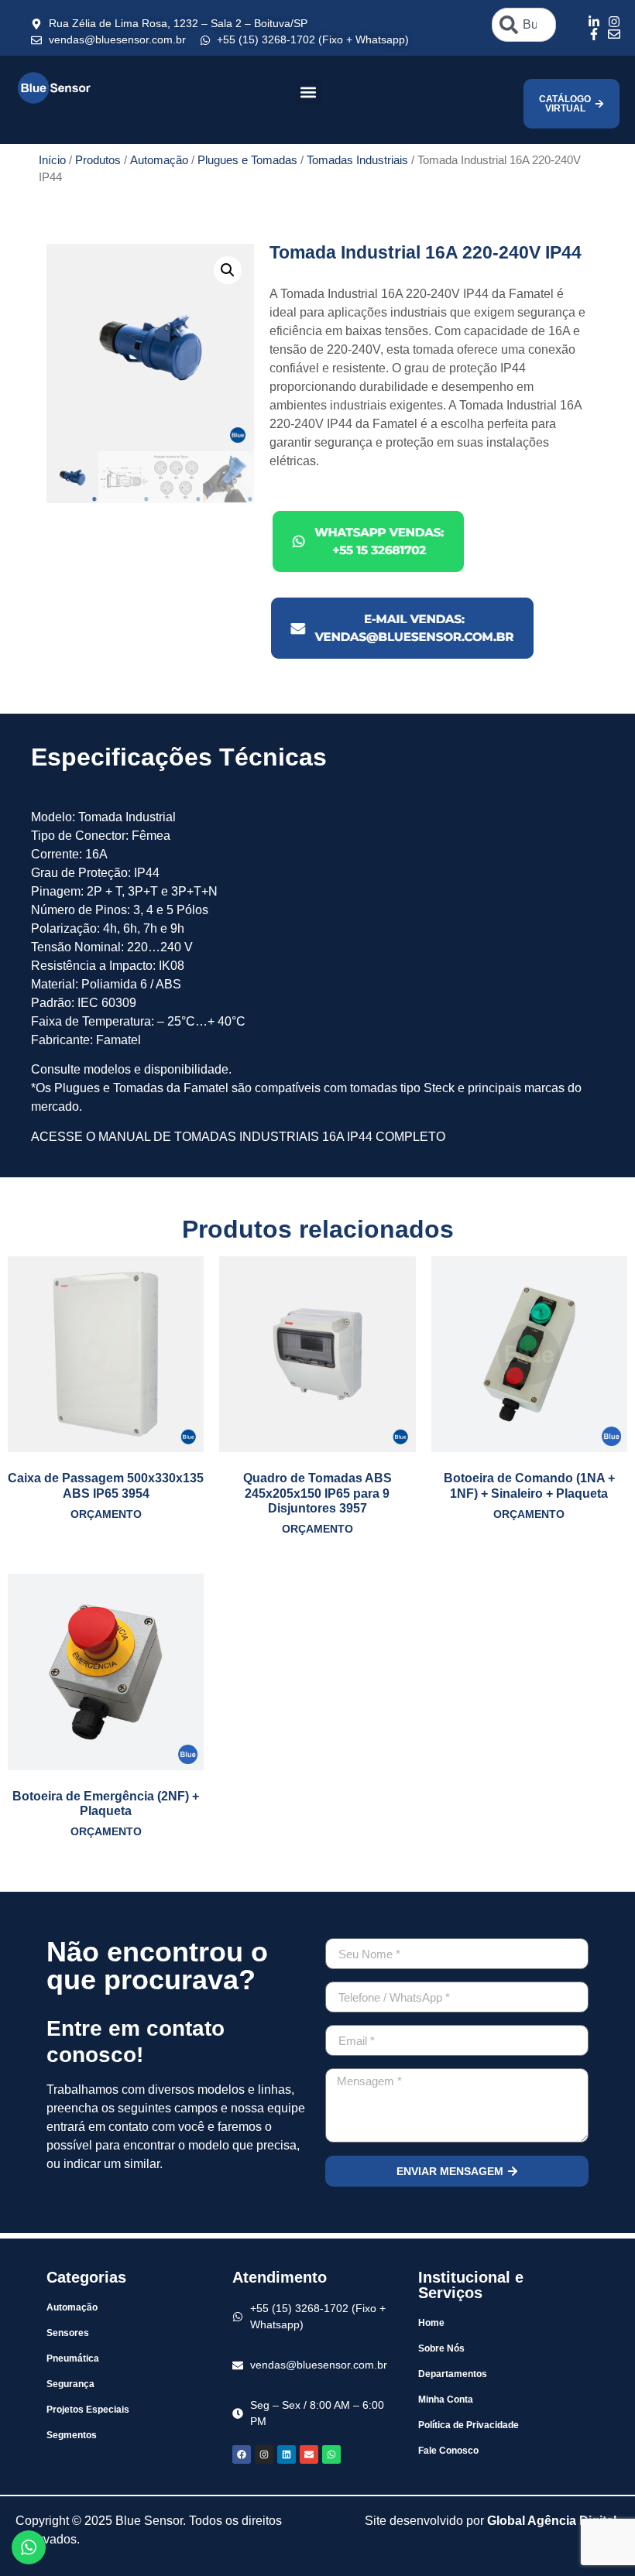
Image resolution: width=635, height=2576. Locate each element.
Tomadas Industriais (357, 160)
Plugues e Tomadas (247, 160)
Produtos (98, 160)
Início (52, 160)
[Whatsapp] (331, 2454)
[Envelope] (309, 2454)
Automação (159, 160)
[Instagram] (264, 2454)
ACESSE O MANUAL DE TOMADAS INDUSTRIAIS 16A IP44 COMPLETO (238, 1137)
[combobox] (523, 25)
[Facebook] (242, 2454)
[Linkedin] (287, 2454)
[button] (309, 92)
